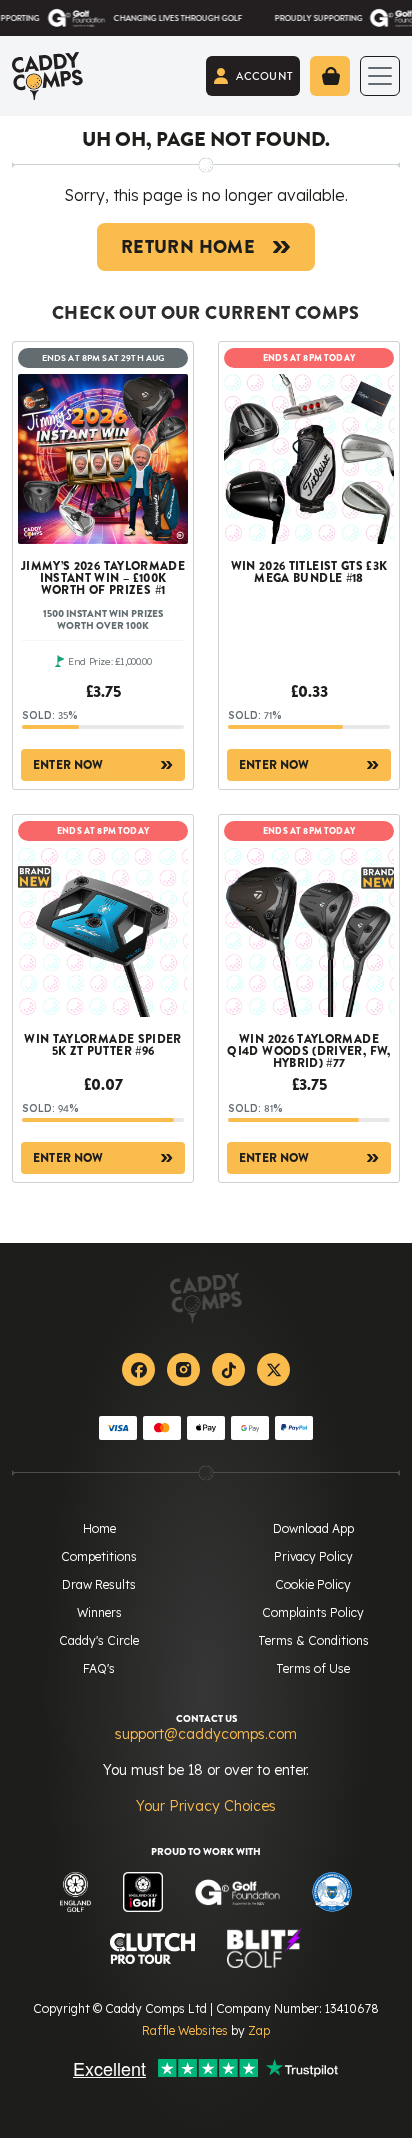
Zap (259, 2030)
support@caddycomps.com (206, 1734)
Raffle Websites (185, 2030)
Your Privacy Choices (206, 1806)
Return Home (188, 247)
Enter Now (68, 765)
